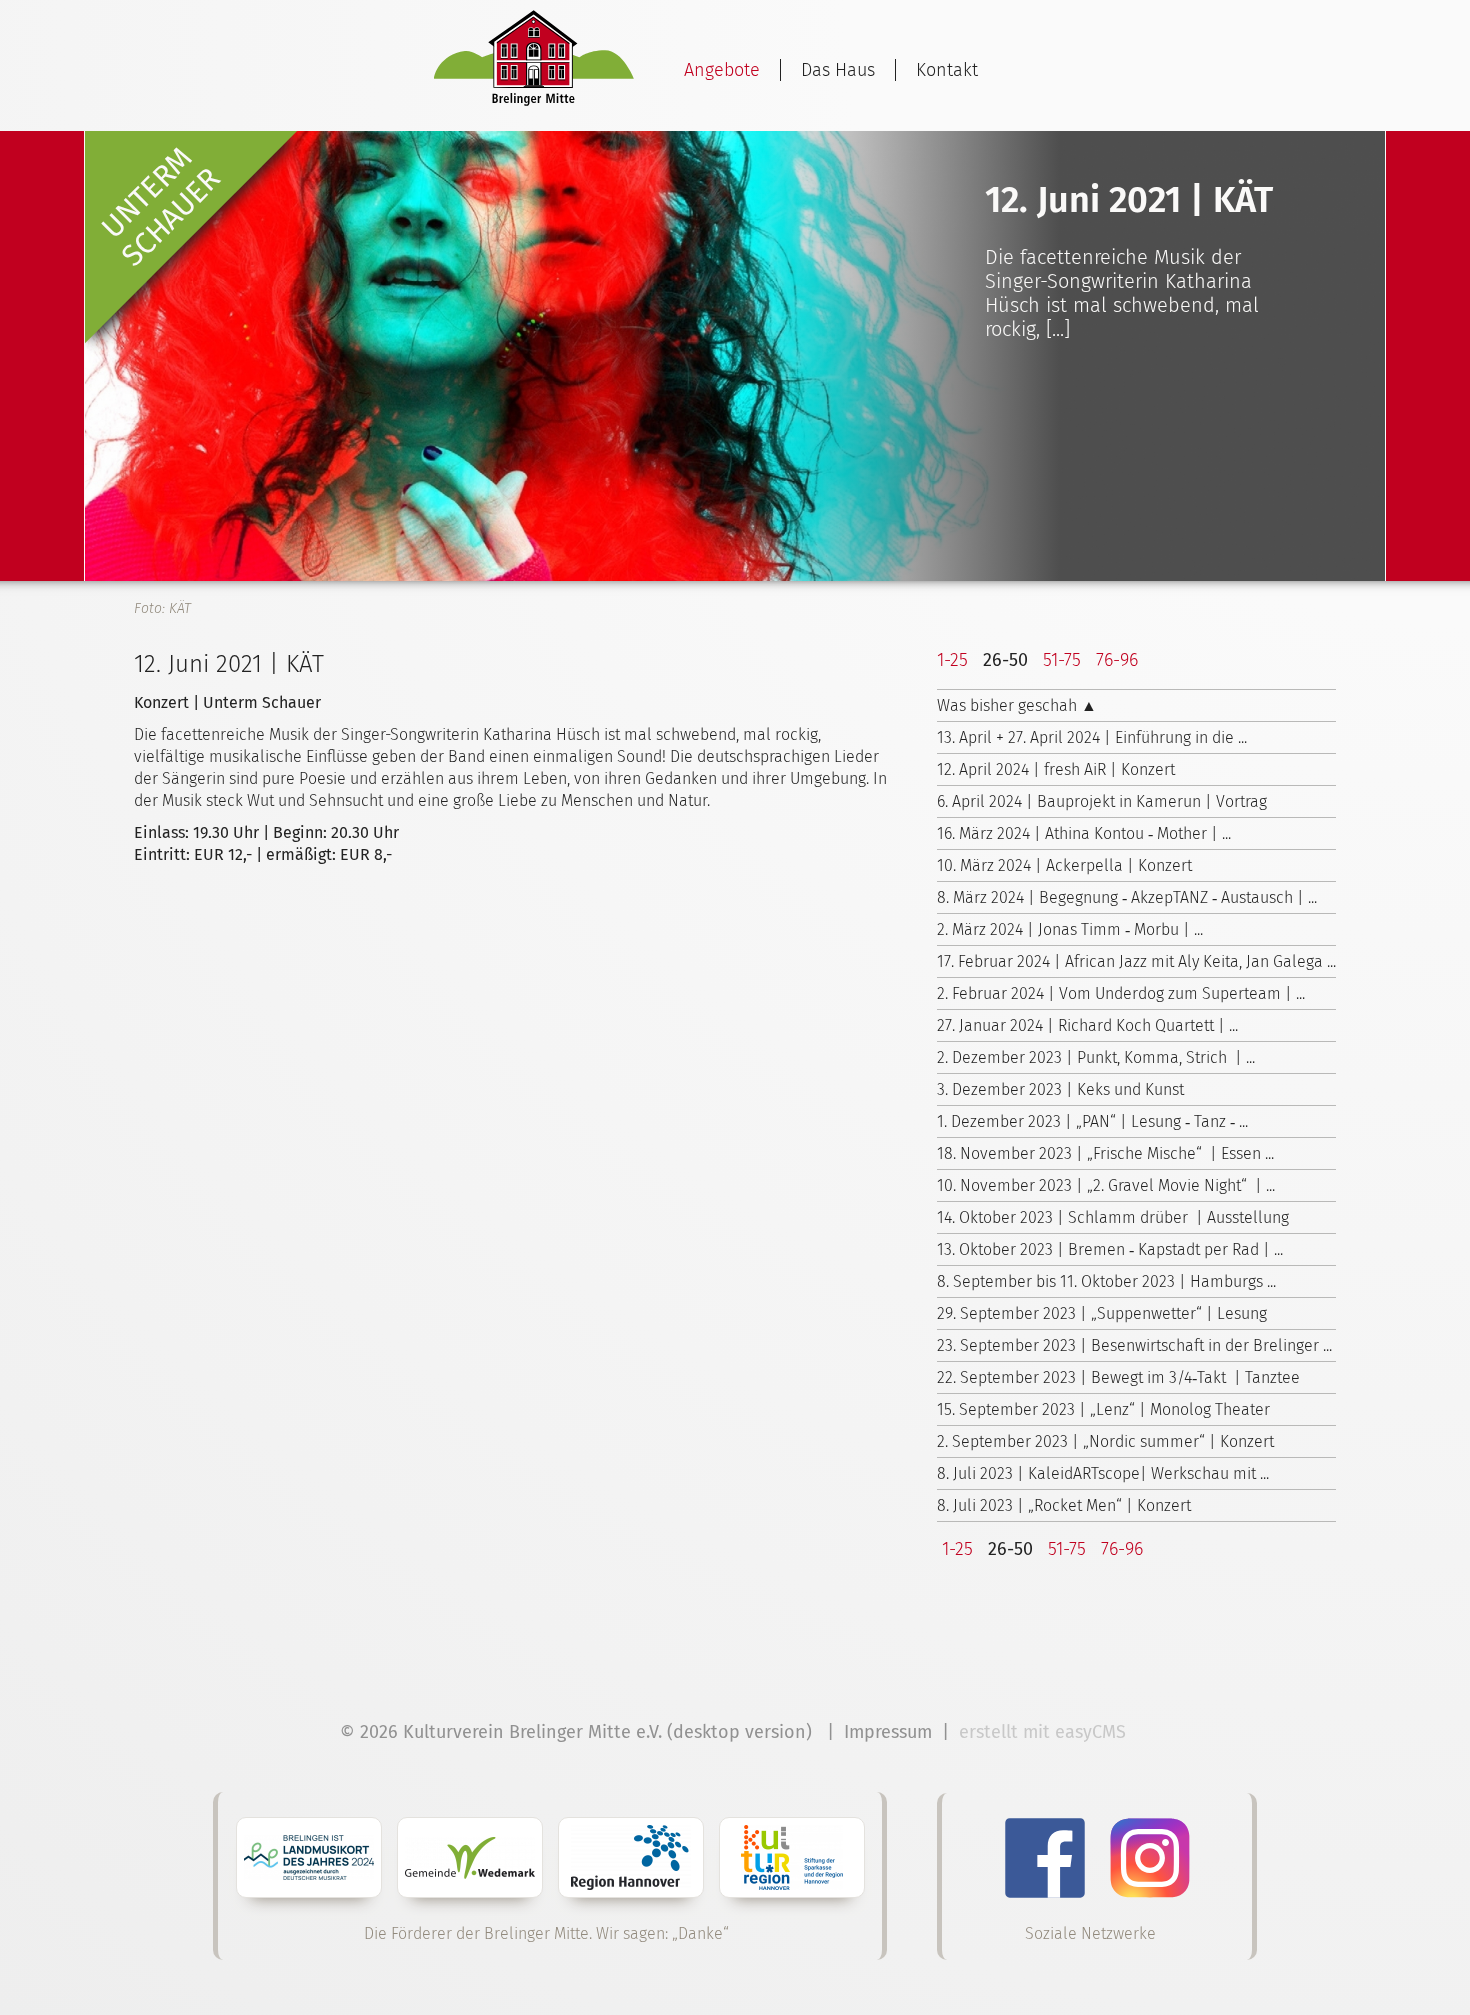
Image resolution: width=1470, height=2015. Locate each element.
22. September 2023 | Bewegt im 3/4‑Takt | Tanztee (1118, 1377)
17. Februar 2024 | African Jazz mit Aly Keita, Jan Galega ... (1136, 961)
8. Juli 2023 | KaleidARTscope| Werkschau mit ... (1103, 1473)
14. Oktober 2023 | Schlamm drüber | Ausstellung (1113, 1217)
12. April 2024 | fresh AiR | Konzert (1056, 769)
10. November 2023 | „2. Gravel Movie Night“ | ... (1106, 1185)
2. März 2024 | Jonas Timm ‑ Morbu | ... (1070, 929)
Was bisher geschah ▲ (1017, 705)
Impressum (888, 1732)
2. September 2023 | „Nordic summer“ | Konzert (1105, 1441)
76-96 (1117, 660)
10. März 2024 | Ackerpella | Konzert (1064, 865)
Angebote (722, 70)
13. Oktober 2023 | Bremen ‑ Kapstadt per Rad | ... (1110, 1249)
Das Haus (838, 70)
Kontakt (947, 70)
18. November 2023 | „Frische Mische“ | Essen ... (1105, 1153)
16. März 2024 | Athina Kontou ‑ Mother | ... (1084, 833)
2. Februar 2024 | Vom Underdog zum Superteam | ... (1121, 993)
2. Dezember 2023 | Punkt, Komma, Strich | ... (1096, 1057)
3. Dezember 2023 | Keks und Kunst (1060, 1089)
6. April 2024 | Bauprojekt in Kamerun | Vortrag (1102, 801)
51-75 (1062, 660)
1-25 (952, 660)
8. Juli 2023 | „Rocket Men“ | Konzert (1064, 1505)
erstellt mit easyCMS (1045, 1732)
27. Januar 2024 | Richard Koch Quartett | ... (1087, 1025)
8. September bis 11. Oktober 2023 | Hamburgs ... (1106, 1281)
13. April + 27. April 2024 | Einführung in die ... (1092, 737)
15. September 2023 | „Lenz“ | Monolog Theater (1103, 1409)
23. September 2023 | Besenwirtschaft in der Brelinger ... (1134, 1345)
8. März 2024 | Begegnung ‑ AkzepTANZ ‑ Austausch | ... (1127, 897)
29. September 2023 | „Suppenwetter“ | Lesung (1102, 1313)
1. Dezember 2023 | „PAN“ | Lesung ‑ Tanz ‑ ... (1092, 1121)
